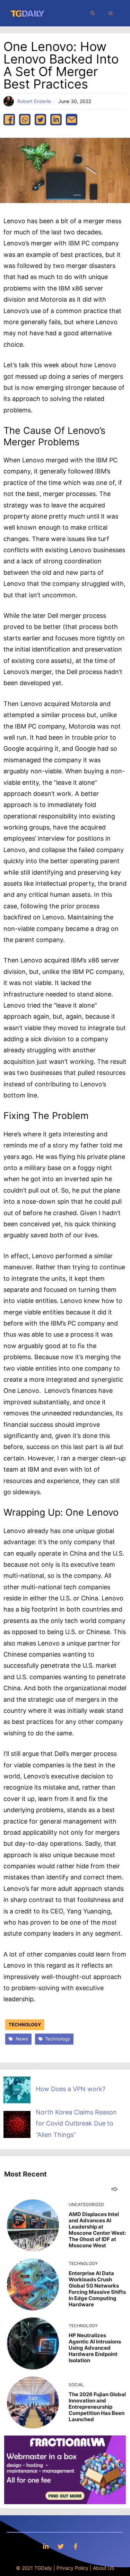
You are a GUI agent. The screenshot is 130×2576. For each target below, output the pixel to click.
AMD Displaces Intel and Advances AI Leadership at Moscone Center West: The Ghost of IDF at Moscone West (97, 2230)
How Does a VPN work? (71, 2089)
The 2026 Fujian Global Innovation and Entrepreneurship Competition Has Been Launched (97, 2407)
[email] (72, 120)
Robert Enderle (34, 101)
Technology (25, 2024)
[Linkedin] (46, 2546)
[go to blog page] (115, 2189)
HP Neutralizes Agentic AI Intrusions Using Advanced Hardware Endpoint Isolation (95, 2348)
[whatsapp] (25, 120)
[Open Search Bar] (93, 13)
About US (104, 2568)
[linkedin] (56, 120)
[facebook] (9, 120)
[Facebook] (76, 2546)
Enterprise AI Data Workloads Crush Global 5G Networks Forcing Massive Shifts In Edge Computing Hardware (97, 2289)
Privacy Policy (72, 2568)
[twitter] (40, 120)
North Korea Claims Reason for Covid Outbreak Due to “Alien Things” (76, 2123)
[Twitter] (61, 2546)
